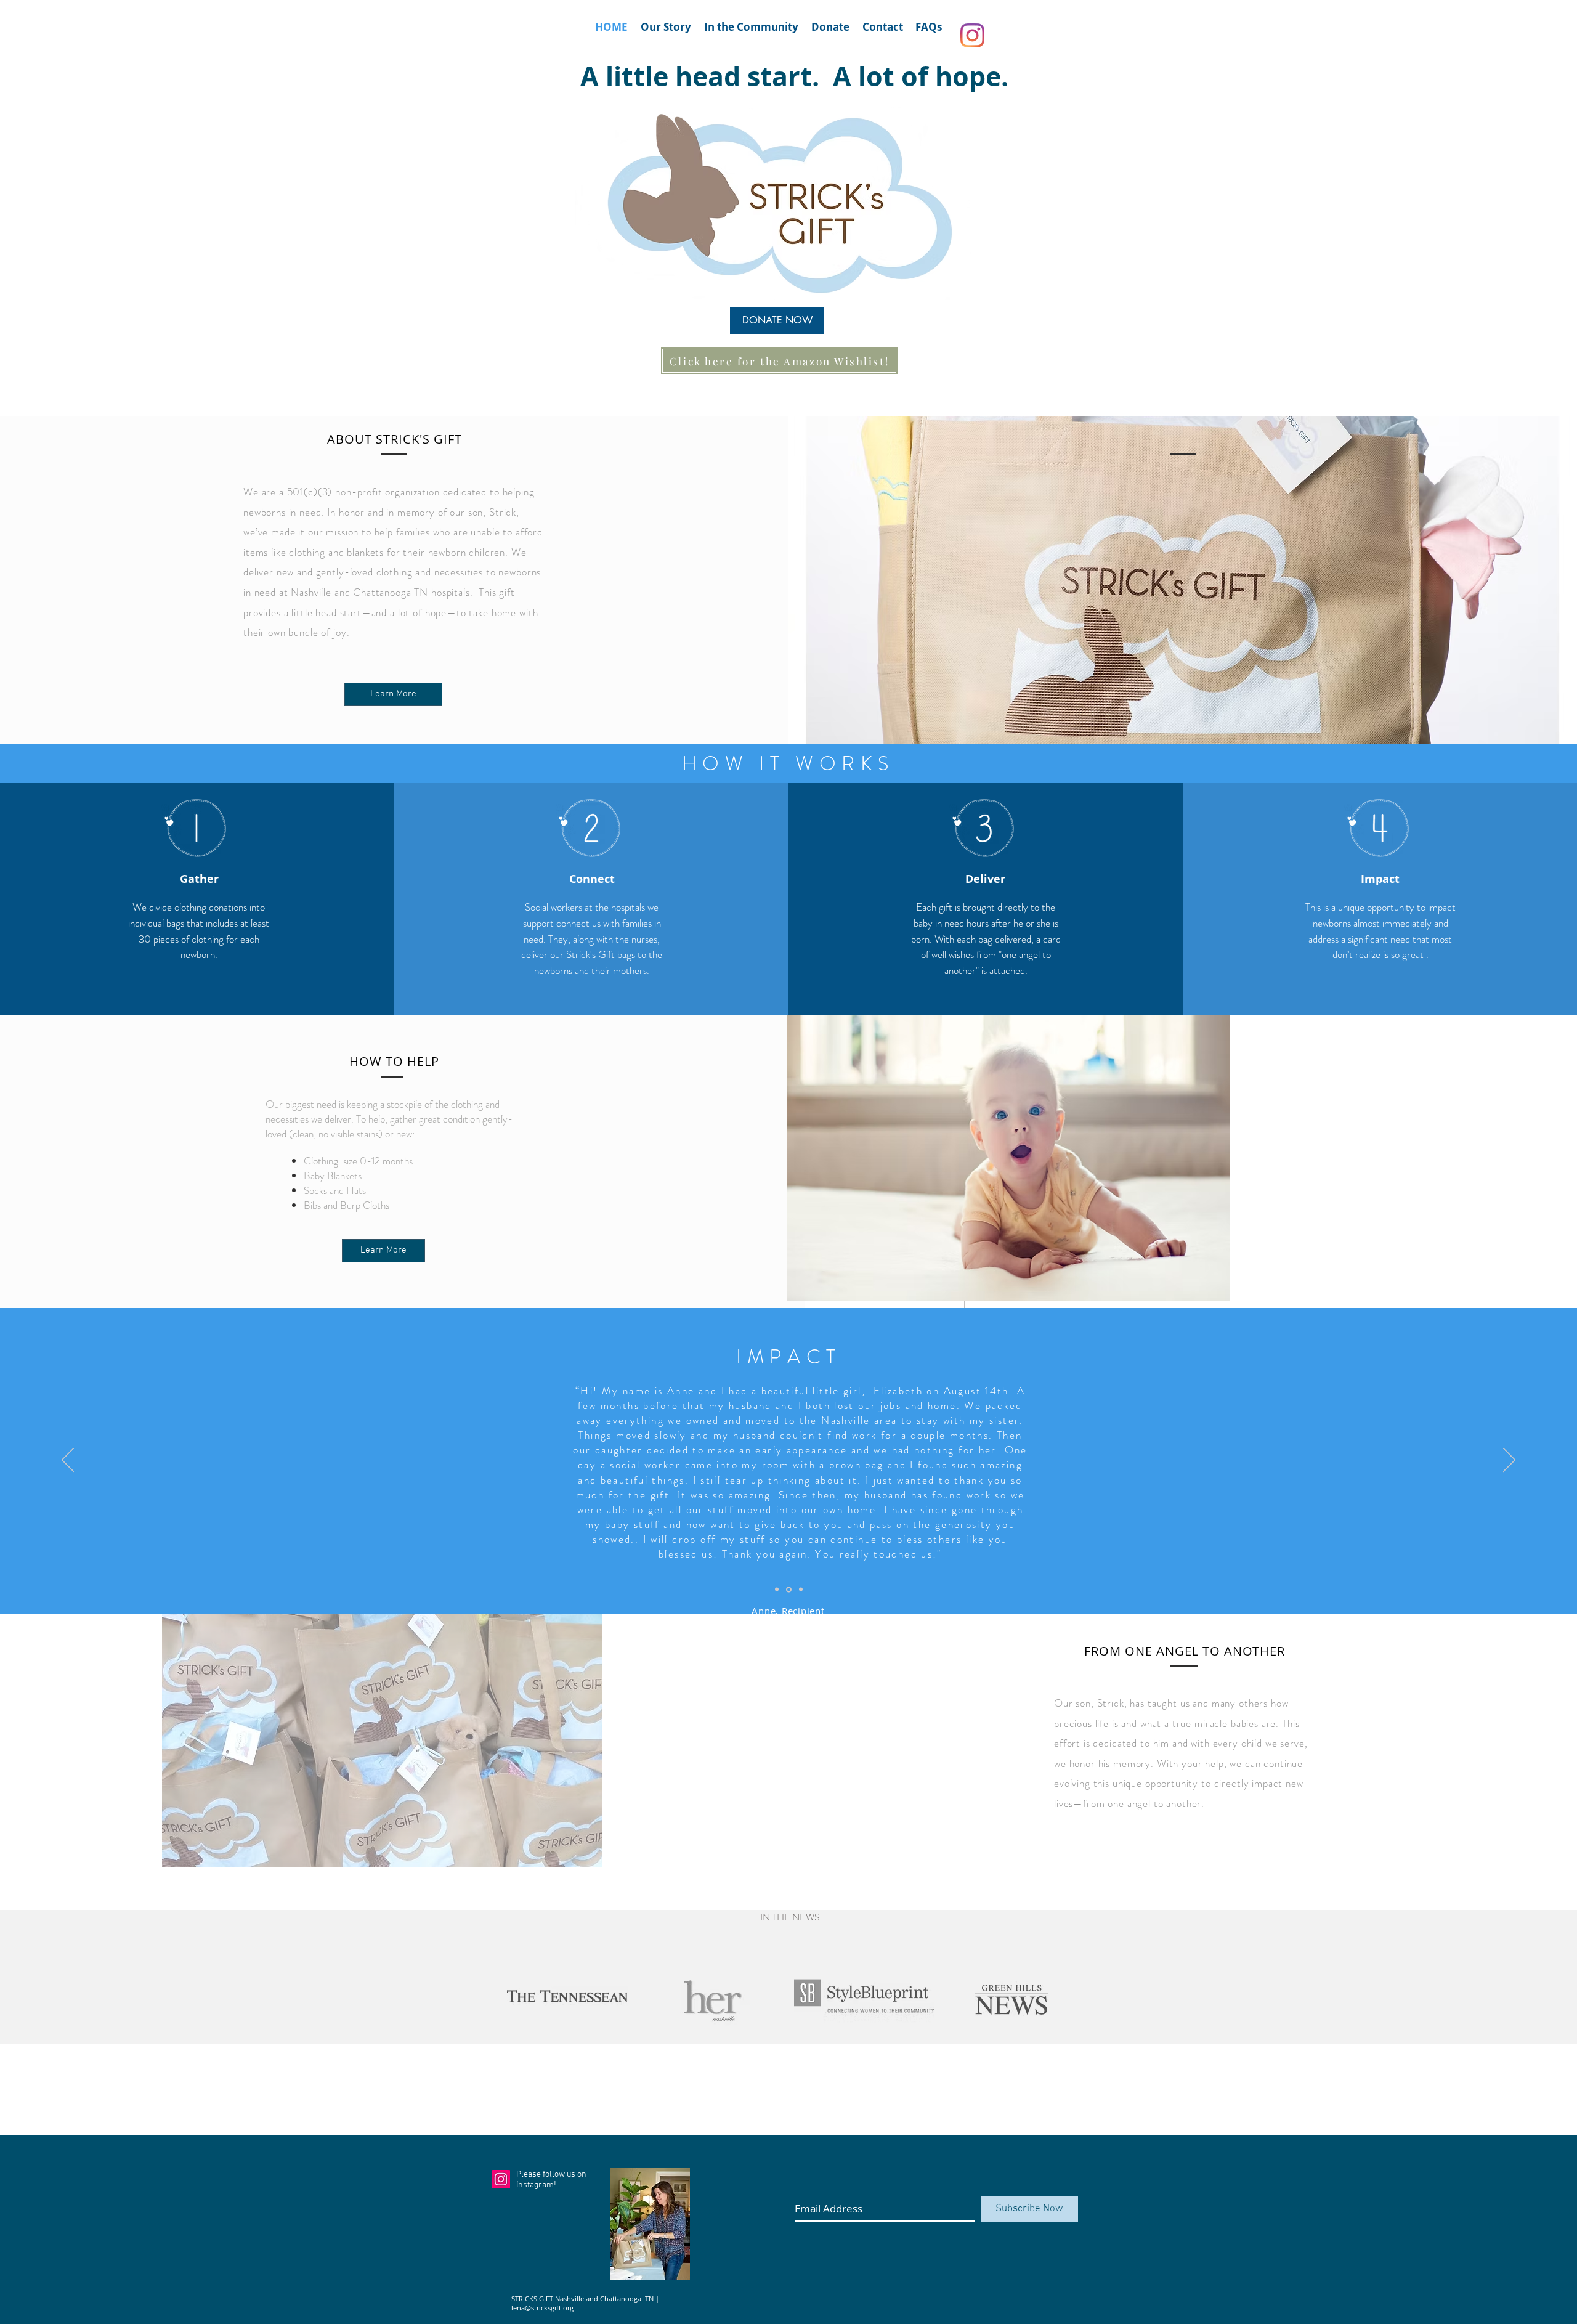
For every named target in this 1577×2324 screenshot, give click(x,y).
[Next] (1509, 1461)
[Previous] (68, 1461)
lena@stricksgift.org (542, 2308)
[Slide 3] (800, 1589)
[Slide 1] (777, 1590)
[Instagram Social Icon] (501, 2179)
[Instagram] (972, 35)
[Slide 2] (788, 1590)
